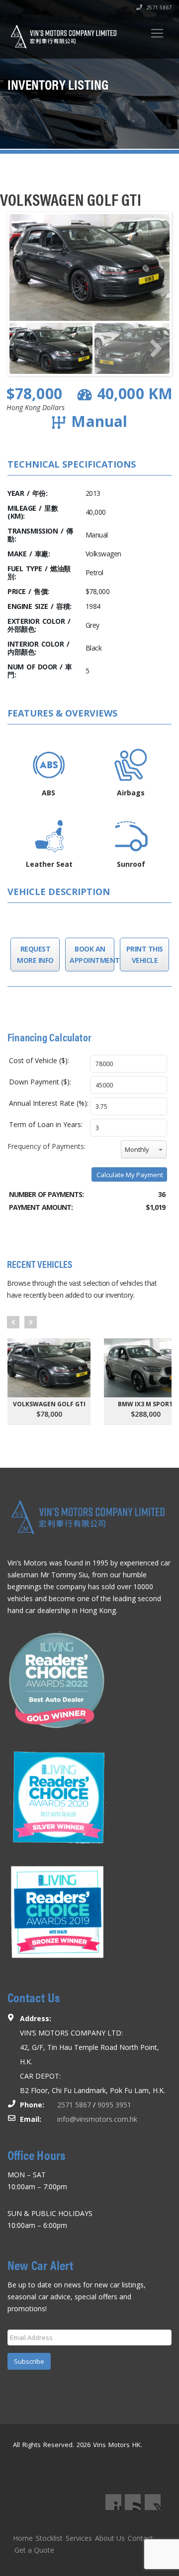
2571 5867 (158, 7)
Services (79, 2538)
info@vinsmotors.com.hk (97, 2119)
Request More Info (35, 955)
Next (31, 1322)
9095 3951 (114, 2105)
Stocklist (49, 2538)
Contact (140, 2538)
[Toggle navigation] (157, 33)
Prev (13, 1322)
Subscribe (29, 2361)
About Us (110, 2538)
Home (23, 2538)
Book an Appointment (90, 955)
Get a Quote (34, 2550)
